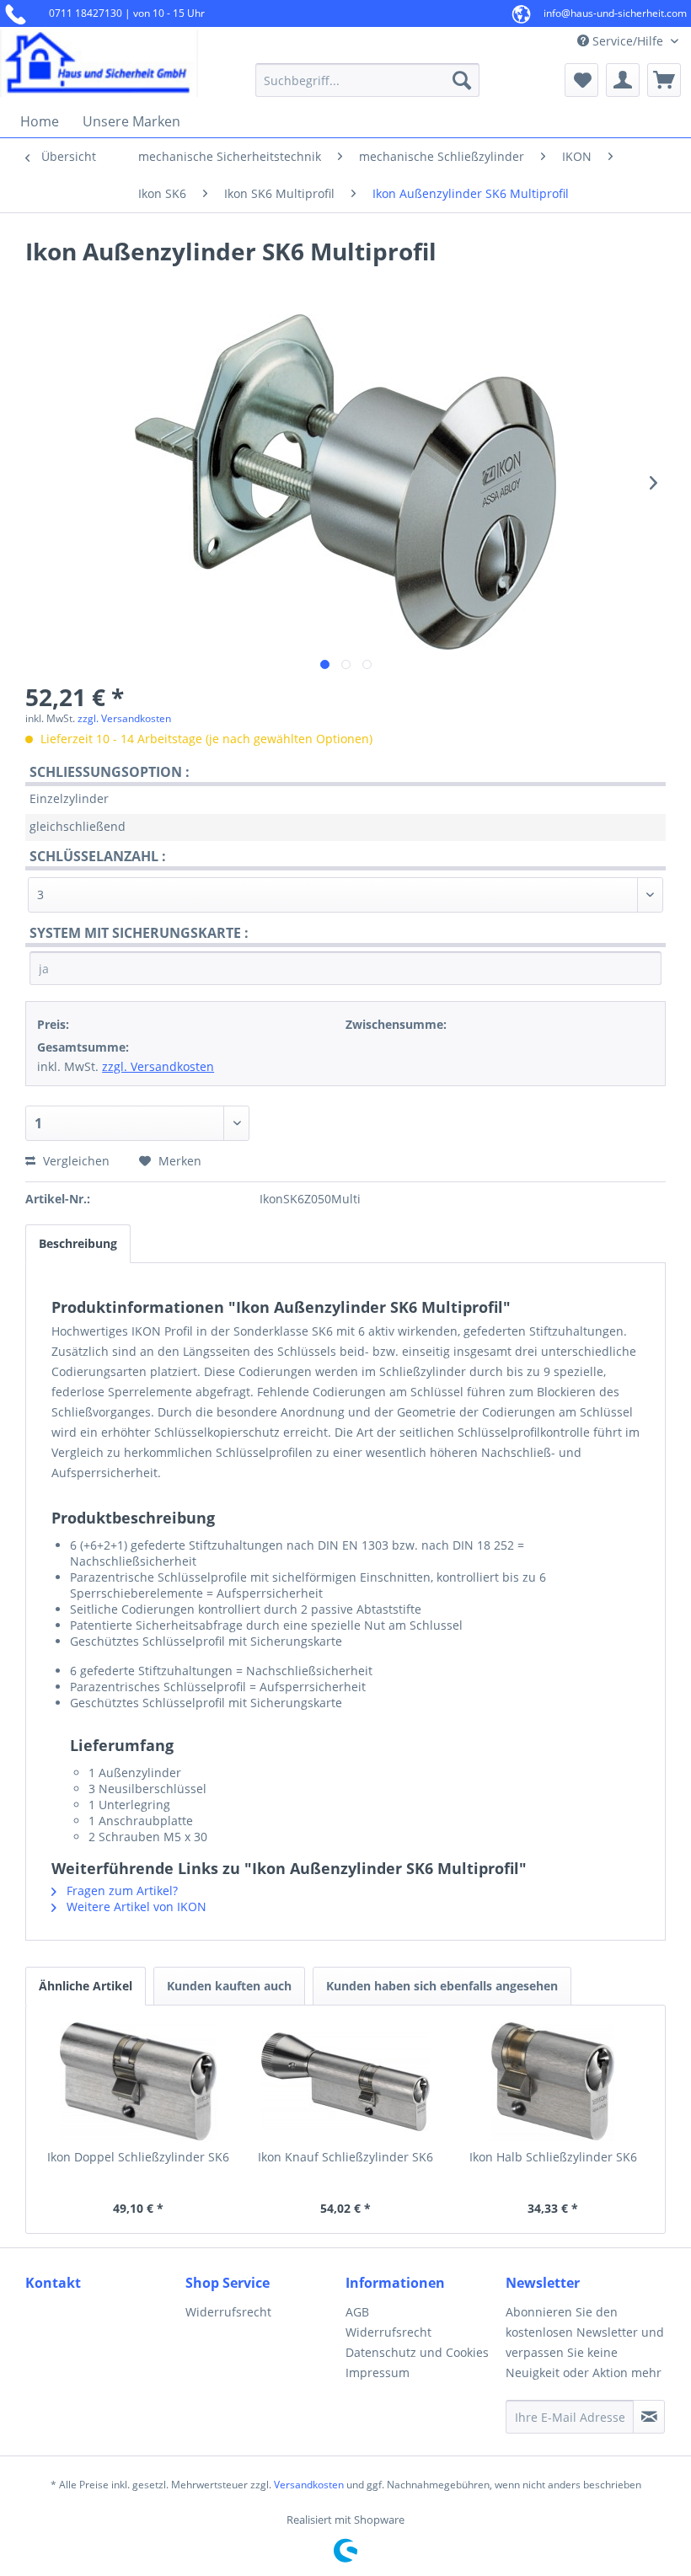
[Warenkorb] (664, 80)
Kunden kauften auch (229, 1986)
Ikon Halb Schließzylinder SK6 (553, 2157)
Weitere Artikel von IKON (135, 1907)
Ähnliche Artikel (86, 1986)
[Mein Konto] (623, 80)
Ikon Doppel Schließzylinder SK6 (138, 2157)
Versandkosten (309, 2485)
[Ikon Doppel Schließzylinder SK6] (138, 2081)
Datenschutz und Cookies (417, 2352)
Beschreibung (78, 1243)
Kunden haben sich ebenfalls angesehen (442, 1986)
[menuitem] (368, 80)
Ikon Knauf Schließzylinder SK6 (345, 2157)
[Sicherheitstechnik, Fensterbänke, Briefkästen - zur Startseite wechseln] (99, 63)
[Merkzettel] (581, 80)
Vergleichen (75, 1161)
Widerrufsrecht (228, 2312)
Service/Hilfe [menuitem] (628, 41)
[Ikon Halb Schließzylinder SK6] (553, 2081)
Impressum (378, 2372)
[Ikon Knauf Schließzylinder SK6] (345, 2081)
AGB (357, 2312)
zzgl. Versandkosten (124, 718)
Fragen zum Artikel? (121, 1890)
